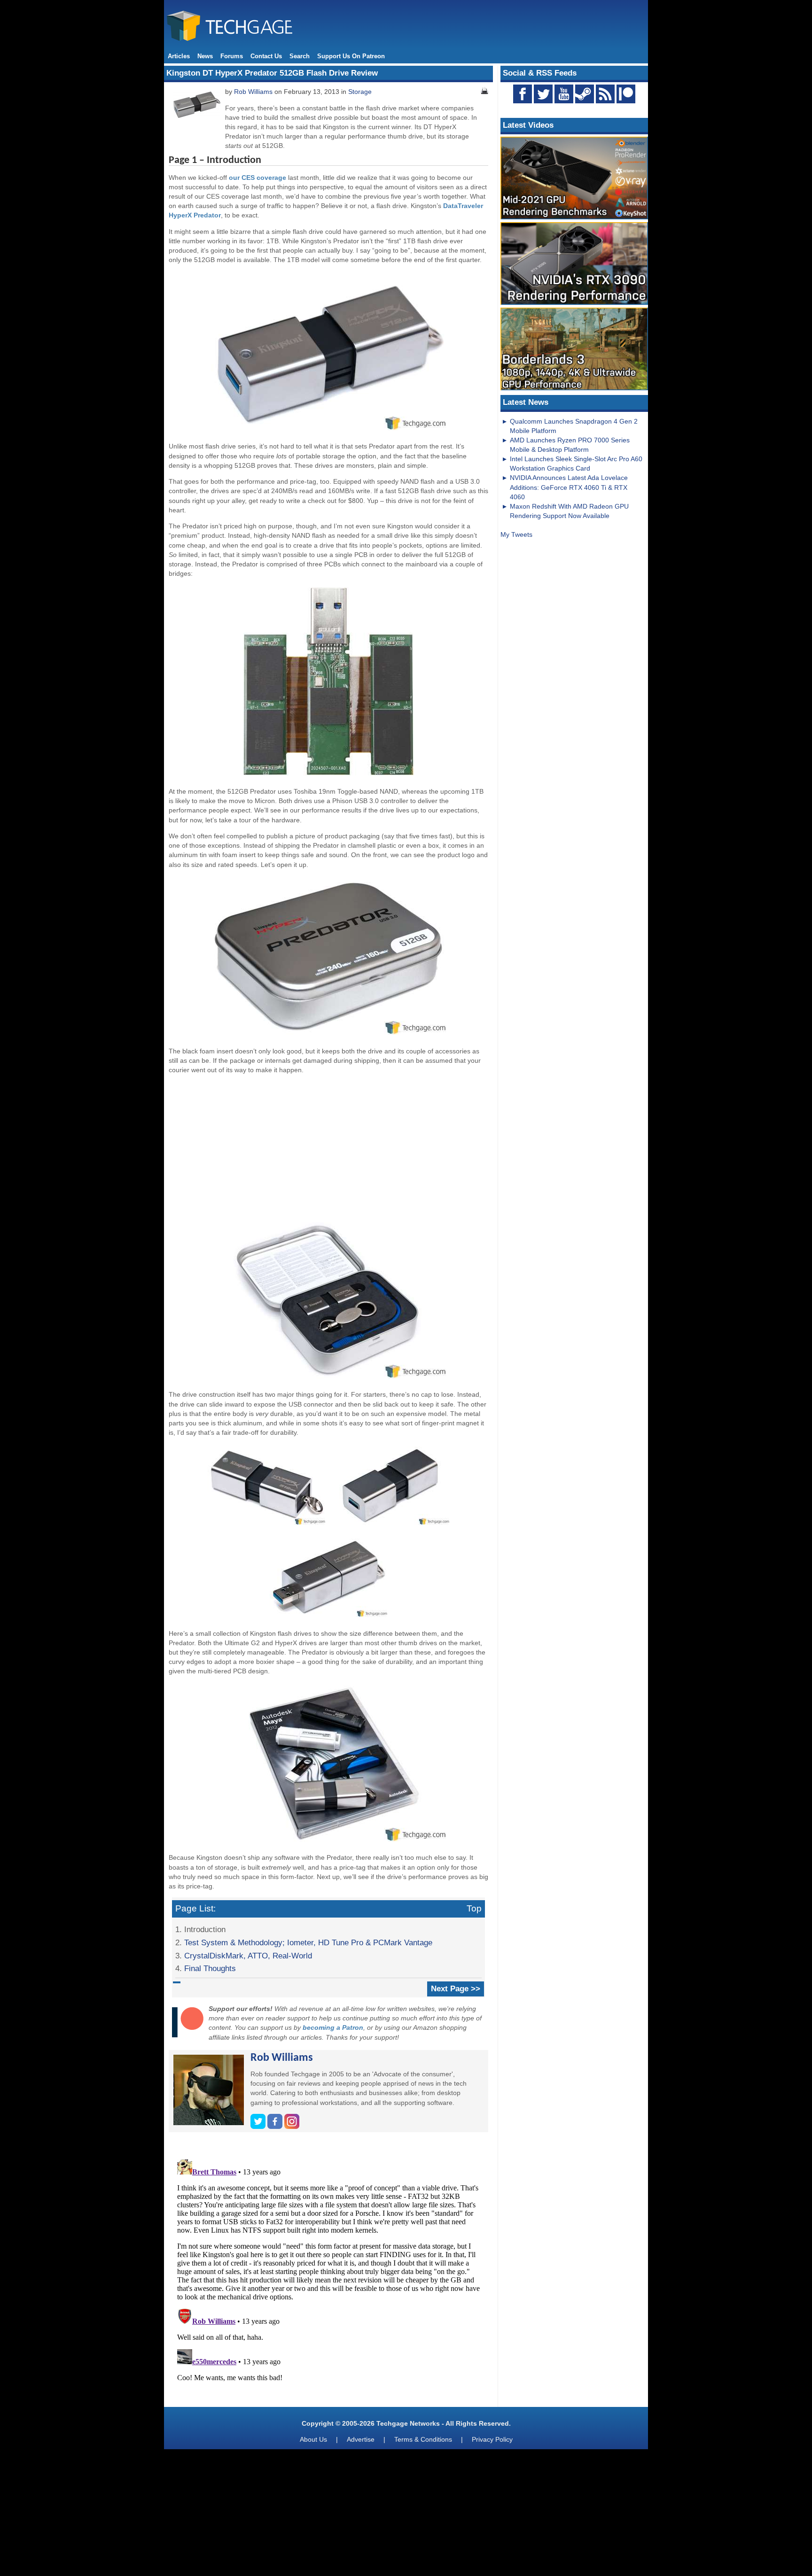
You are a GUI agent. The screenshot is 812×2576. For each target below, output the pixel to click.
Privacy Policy (492, 2439)
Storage (360, 92)
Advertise (361, 2439)
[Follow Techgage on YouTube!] (564, 94)
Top (474, 1908)
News (205, 56)
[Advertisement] (328, 1147)
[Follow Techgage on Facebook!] (523, 94)
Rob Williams (253, 92)
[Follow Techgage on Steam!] (585, 94)
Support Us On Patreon (351, 56)
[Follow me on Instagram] (292, 2127)
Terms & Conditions (423, 2439)
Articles (179, 56)
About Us (313, 2439)
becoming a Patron (333, 2027)
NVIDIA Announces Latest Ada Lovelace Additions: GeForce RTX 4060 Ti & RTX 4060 (569, 487)
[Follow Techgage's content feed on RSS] (605, 94)
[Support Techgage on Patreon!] (626, 101)
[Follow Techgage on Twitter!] (543, 94)
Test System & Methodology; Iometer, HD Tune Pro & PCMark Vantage (308, 1942)
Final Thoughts (210, 1968)
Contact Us (266, 56)
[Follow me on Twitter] (259, 2127)
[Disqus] (328, 2273)
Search (300, 56)
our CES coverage (258, 178)
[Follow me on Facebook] (276, 2127)
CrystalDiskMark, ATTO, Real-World (248, 1956)
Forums (232, 56)
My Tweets (516, 534)
